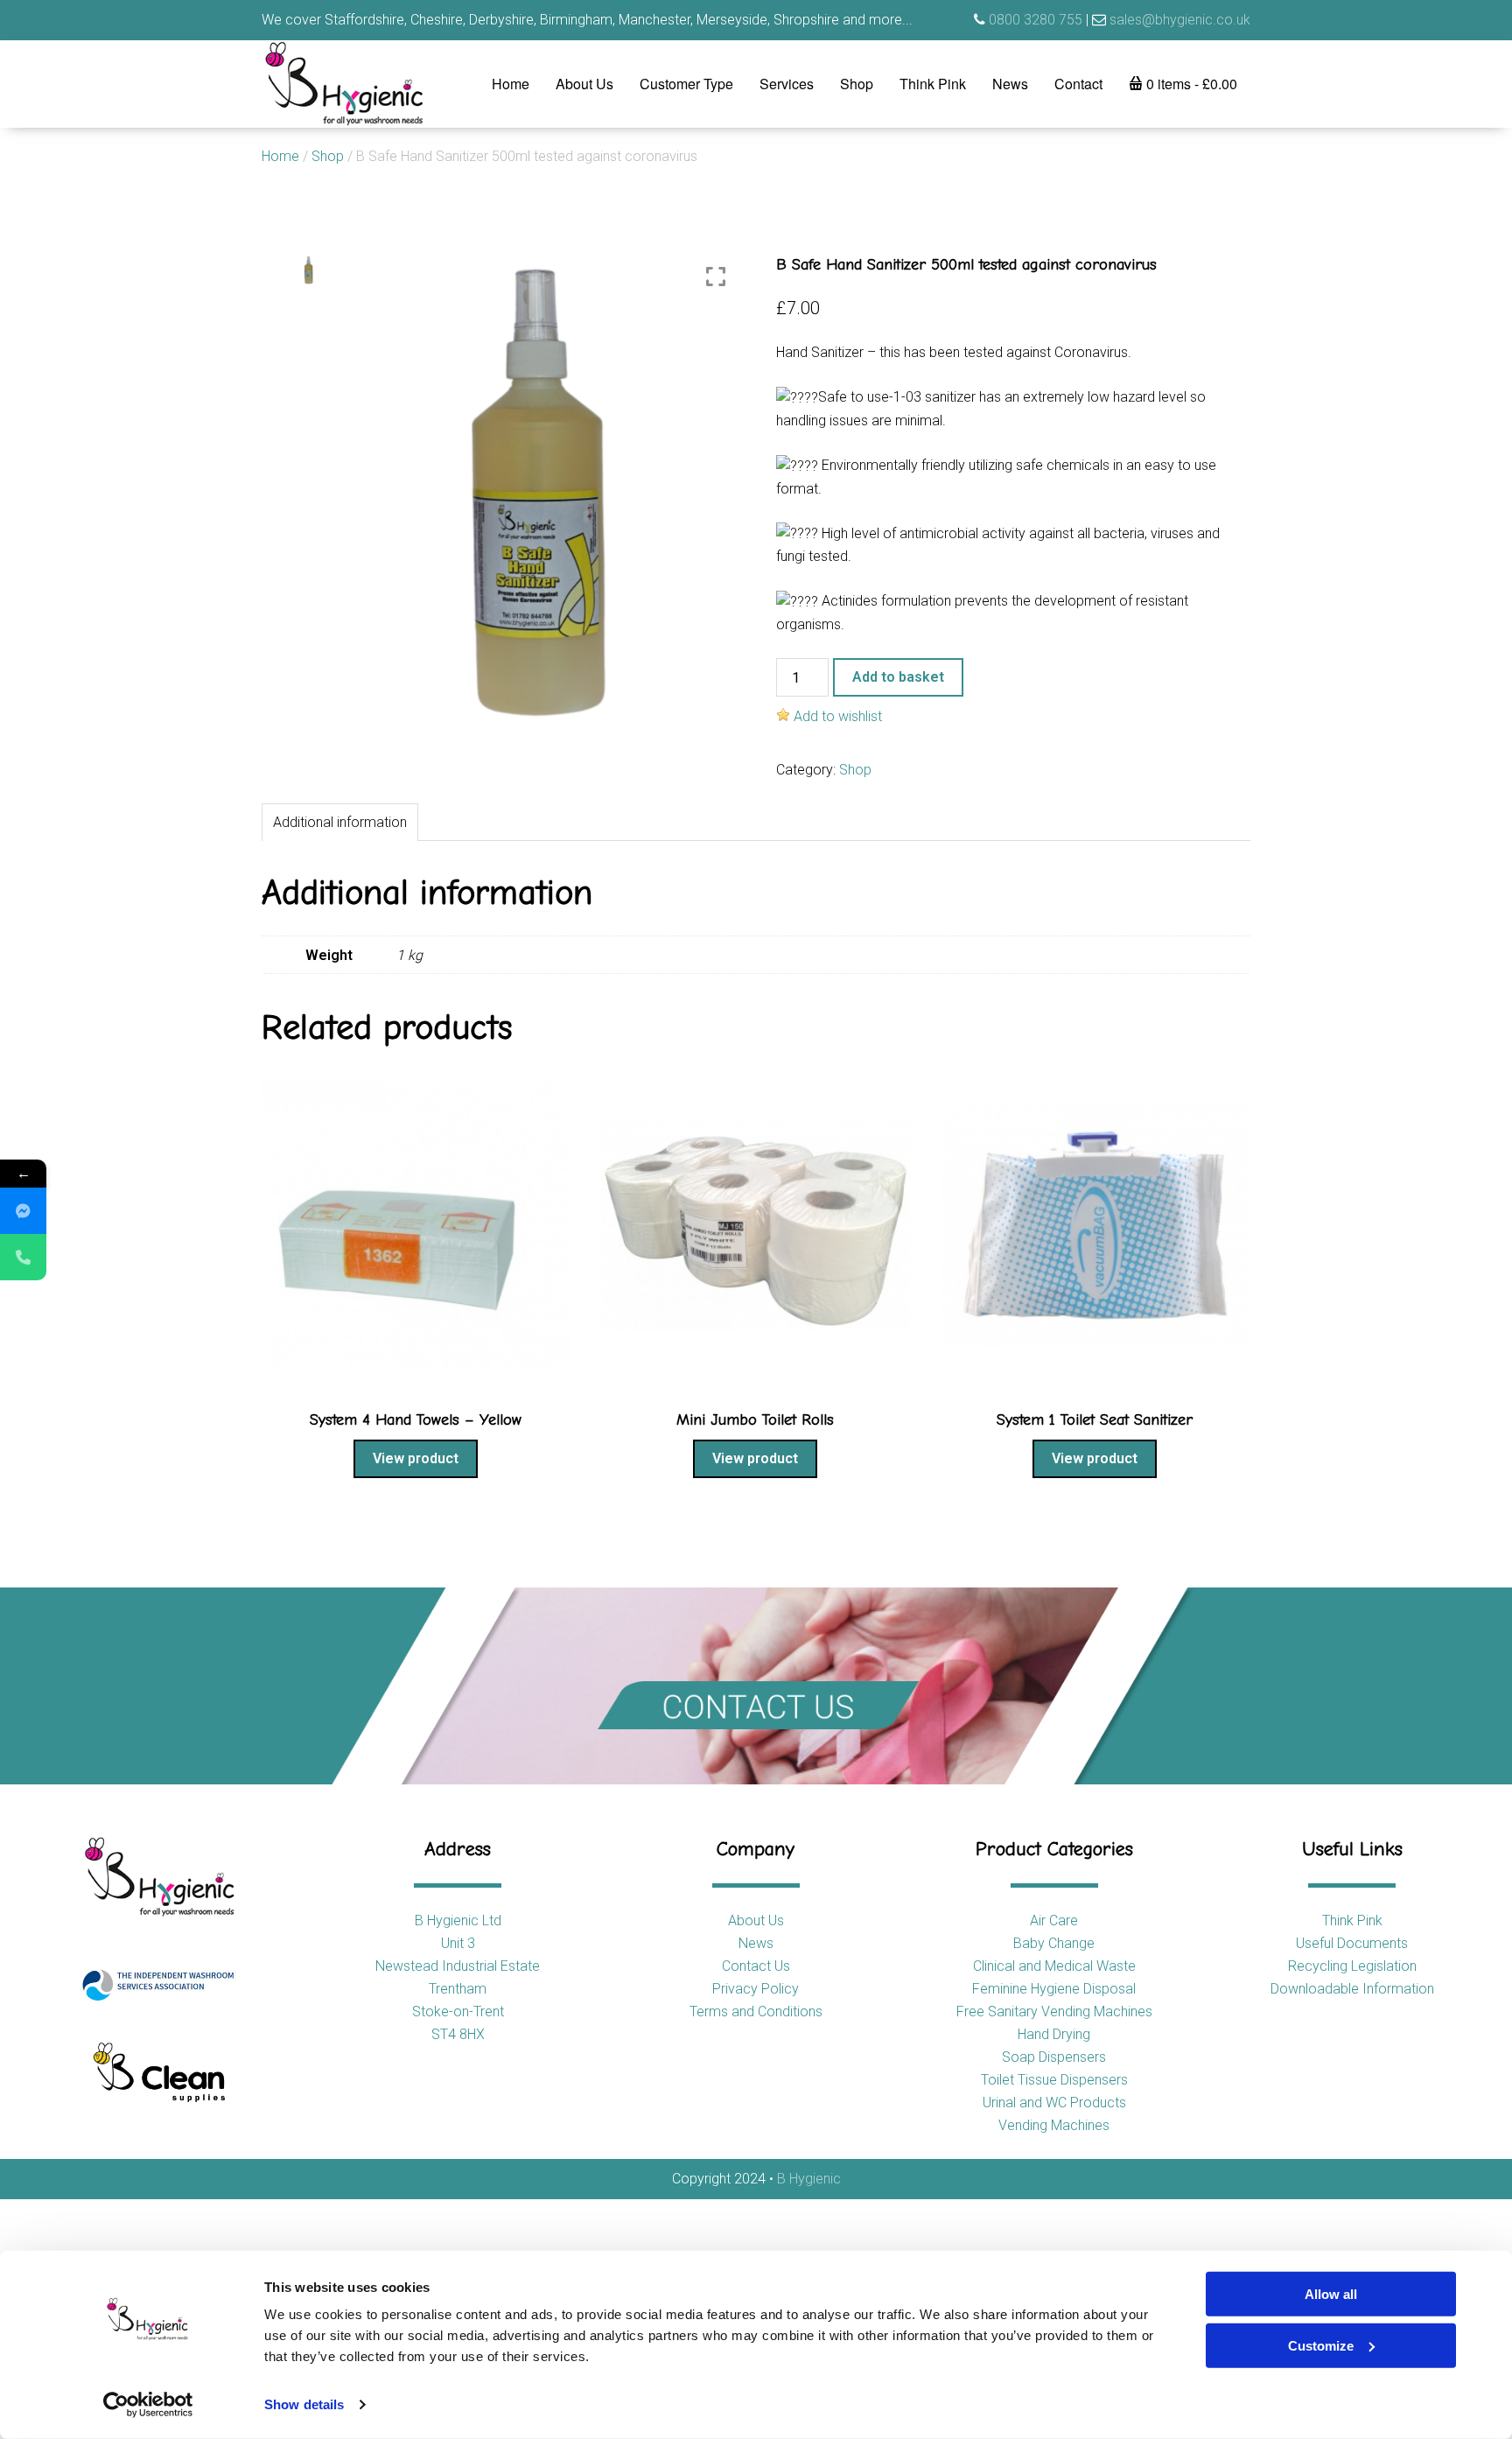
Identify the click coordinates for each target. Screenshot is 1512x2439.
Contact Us (756, 1966)
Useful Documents (1352, 1943)
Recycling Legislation (1352, 1966)
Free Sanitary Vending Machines (1054, 2011)
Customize (1321, 2345)
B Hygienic (809, 2179)
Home (511, 84)
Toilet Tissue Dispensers (1054, 2080)
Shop (857, 84)
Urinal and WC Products (1054, 2103)
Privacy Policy (756, 1989)
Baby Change (1054, 1943)
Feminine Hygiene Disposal (1054, 1989)
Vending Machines (1054, 2125)
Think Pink (933, 84)
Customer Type (686, 84)
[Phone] (23, 1257)
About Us (584, 84)
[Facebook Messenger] (23, 1211)
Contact (1078, 84)
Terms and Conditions (756, 2011)
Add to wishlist (838, 716)
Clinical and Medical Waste (1054, 1966)
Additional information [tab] (340, 822)
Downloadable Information (1352, 1989)
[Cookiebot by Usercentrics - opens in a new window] (148, 2405)
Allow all (1331, 2294)
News (1010, 84)
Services (787, 84)
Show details (304, 2404)
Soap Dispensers (1054, 2057)
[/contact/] (756, 1686)
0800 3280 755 (1036, 20)
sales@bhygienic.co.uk (1180, 20)
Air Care (1054, 1920)
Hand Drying (1054, 2034)
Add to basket (898, 677)
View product (416, 1458)
